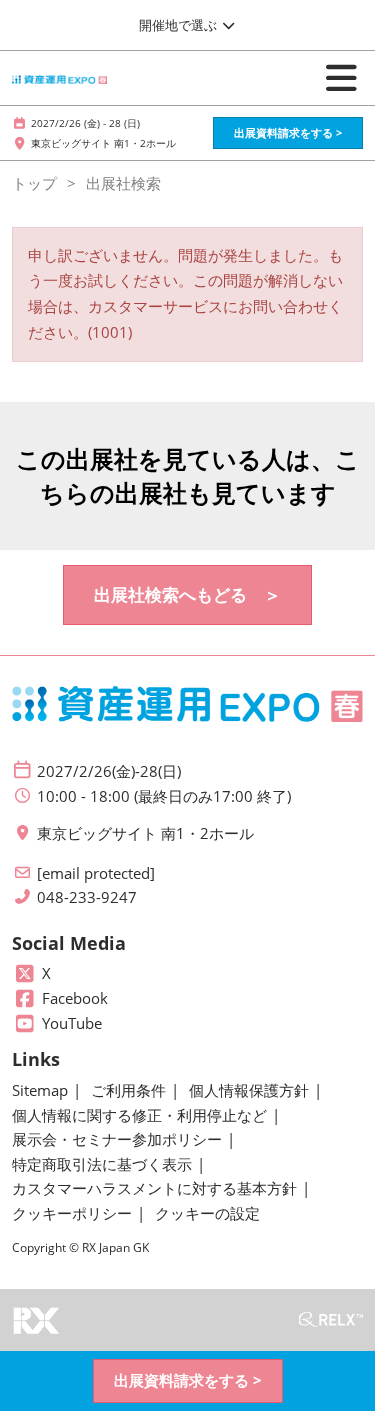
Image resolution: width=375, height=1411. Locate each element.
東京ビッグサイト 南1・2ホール (103, 143)
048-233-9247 (87, 897)
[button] (288, 133)
